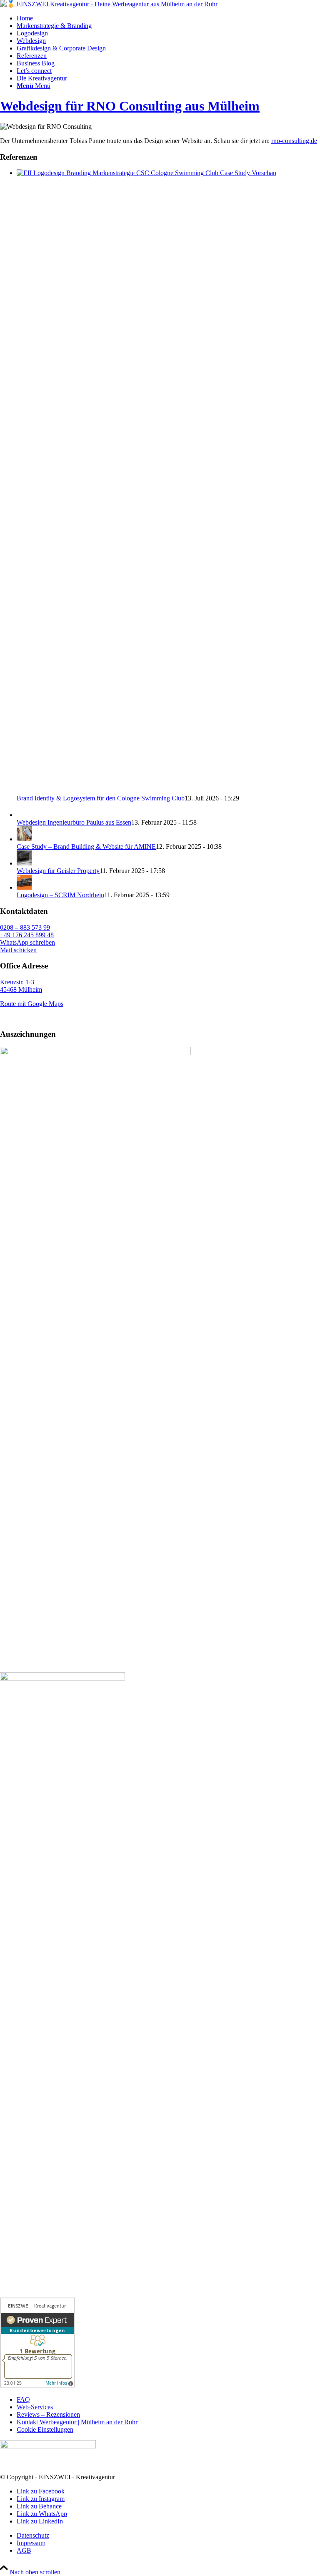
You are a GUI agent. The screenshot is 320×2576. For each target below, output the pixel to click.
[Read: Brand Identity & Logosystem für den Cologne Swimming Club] (168, 173)
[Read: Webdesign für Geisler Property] (24, 863)
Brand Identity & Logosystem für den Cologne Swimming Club (101, 798)
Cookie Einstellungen (45, 2429)
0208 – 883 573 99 (25, 927)
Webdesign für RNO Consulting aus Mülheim (130, 106)
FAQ (23, 2399)
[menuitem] (168, 18)
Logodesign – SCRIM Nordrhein (60, 895)
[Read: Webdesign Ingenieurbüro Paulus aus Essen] (24, 815)
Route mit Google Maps (32, 1004)
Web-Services (35, 2407)
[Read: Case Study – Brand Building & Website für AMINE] (24, 839)
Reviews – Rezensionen (48, 2414)
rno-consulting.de (294, 141)
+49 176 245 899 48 (27, 935)
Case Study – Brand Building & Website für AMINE (86, 847)
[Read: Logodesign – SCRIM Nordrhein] (24, 887)
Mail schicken (18, 950)
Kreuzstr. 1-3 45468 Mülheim (21, 986)
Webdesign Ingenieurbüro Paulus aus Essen (74, 822)
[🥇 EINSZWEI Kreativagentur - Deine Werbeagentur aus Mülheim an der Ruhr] (109, 4)
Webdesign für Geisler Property (58, 871)
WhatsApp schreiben (27, 942)
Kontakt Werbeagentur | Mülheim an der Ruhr (77, 2422)
